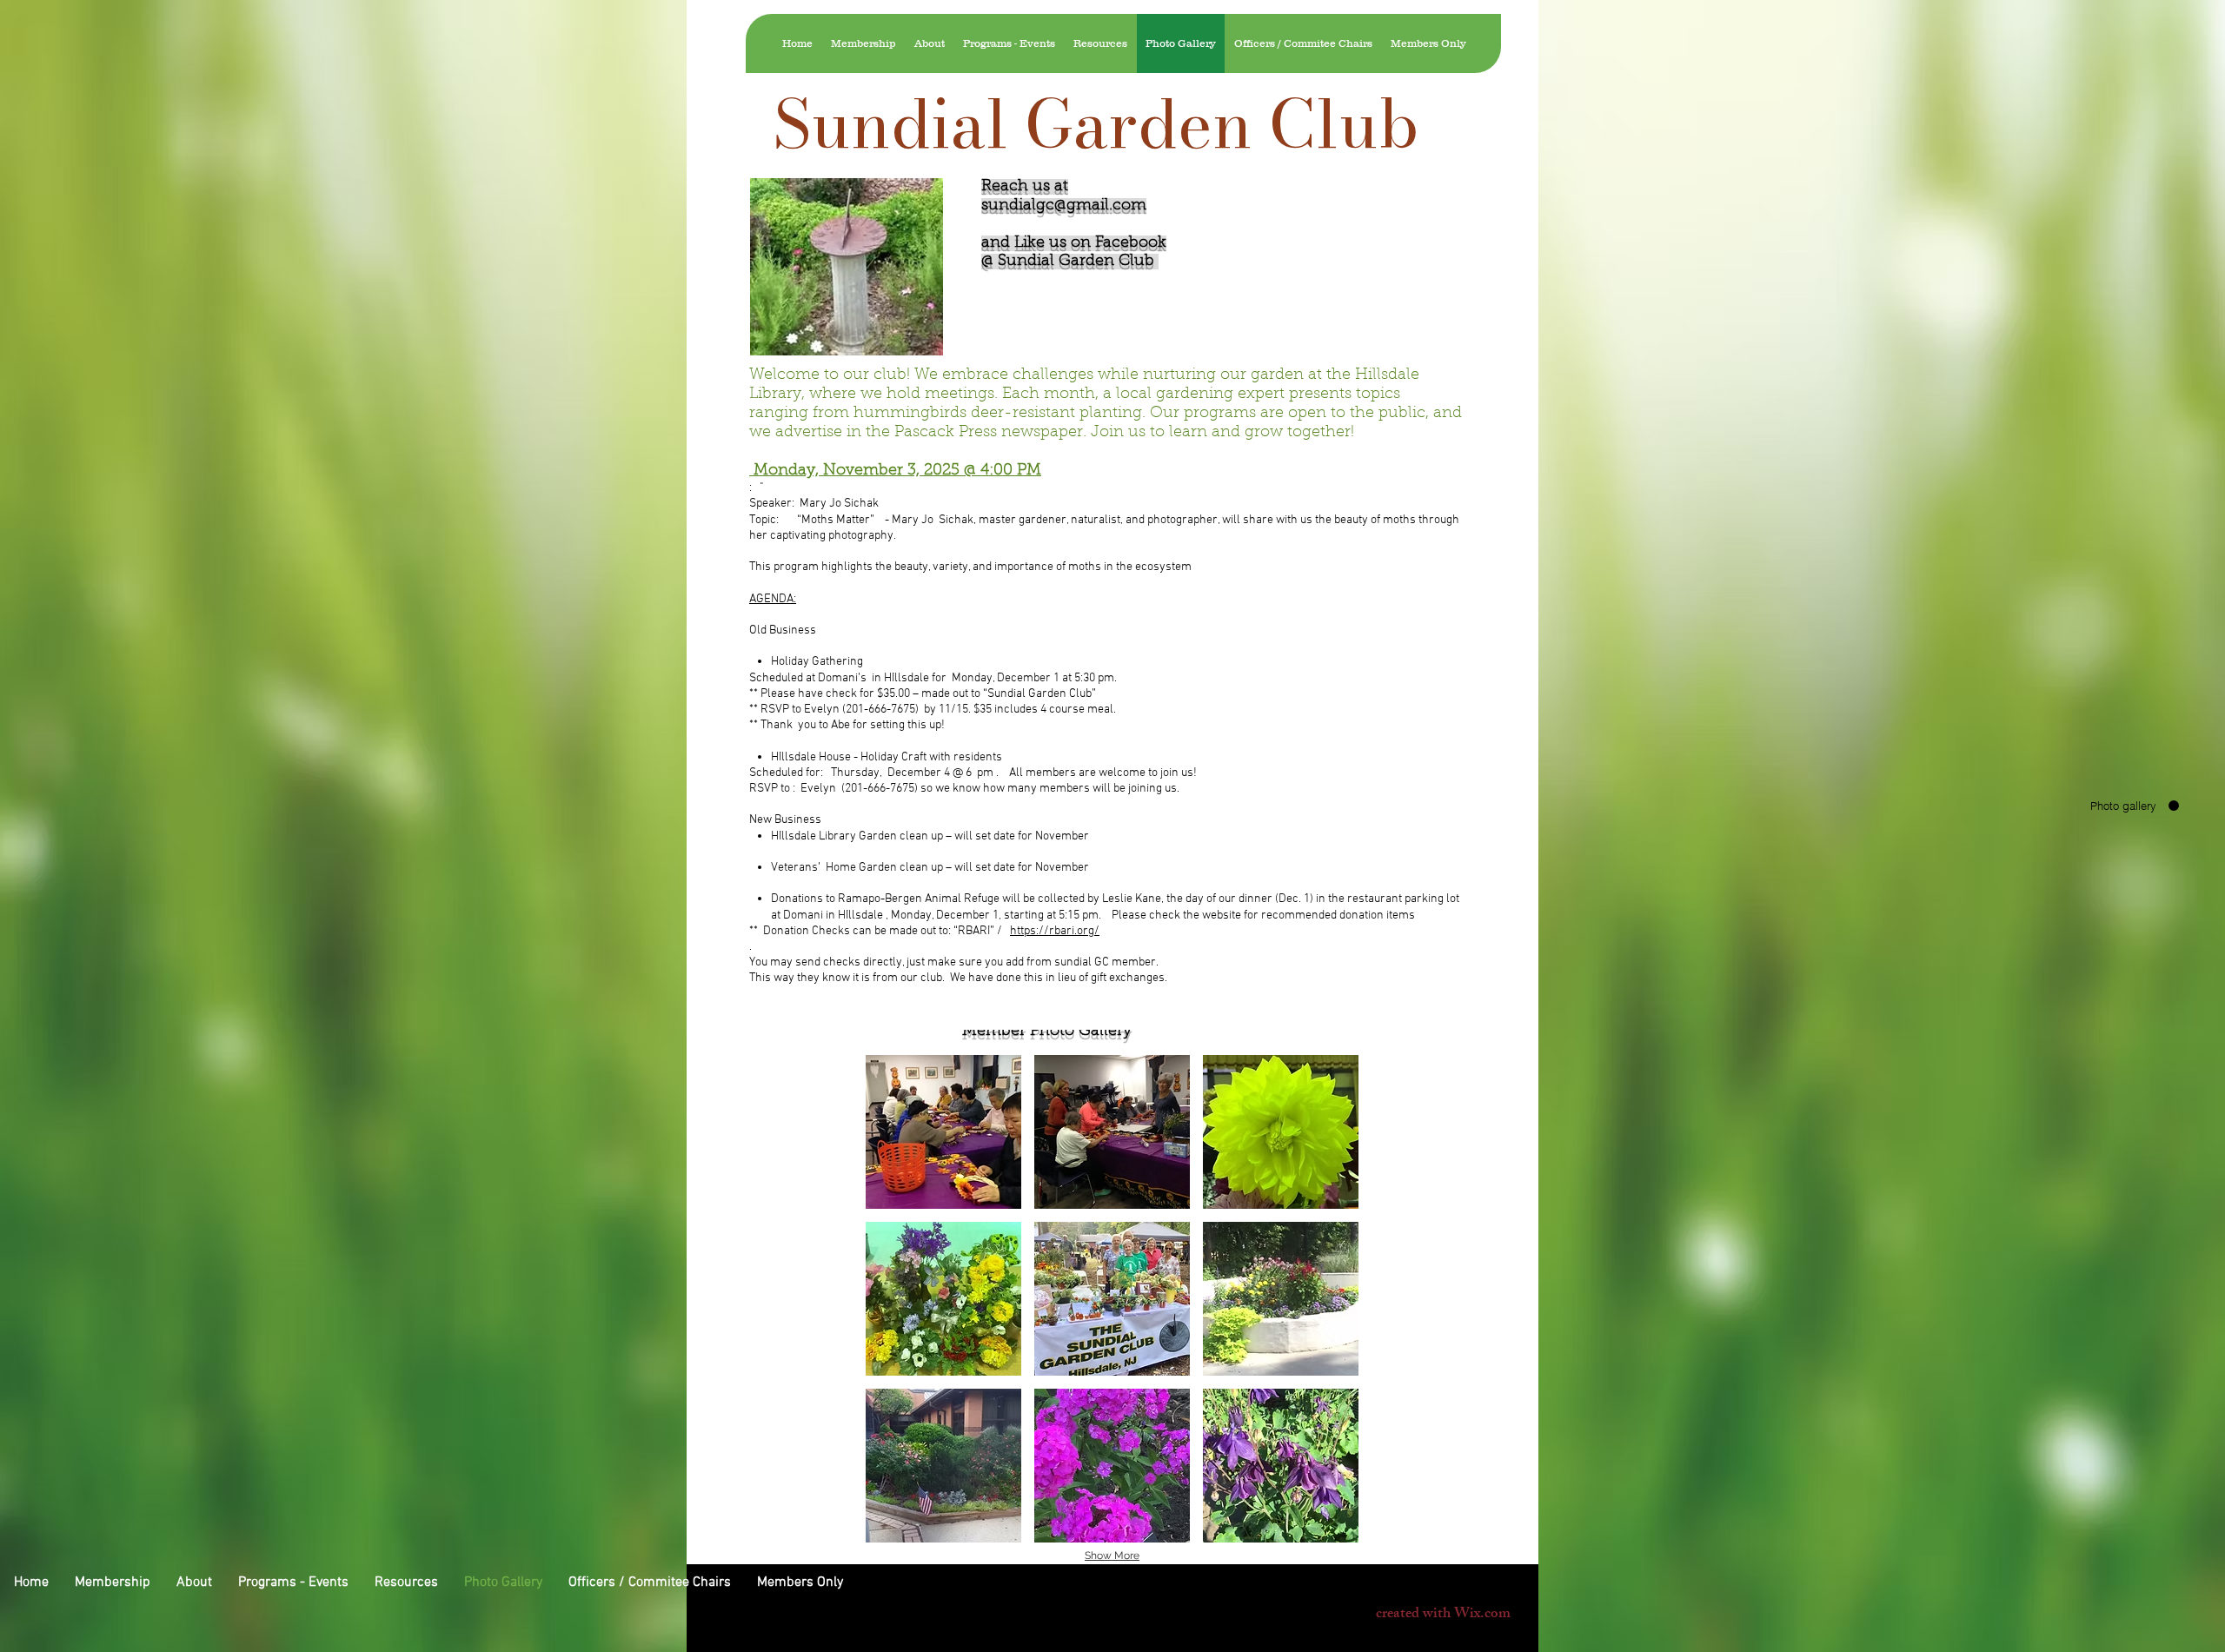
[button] (943, 1132)
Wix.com (1482, 1615)
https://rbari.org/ (1055, 931)
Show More (1112, 1556)
